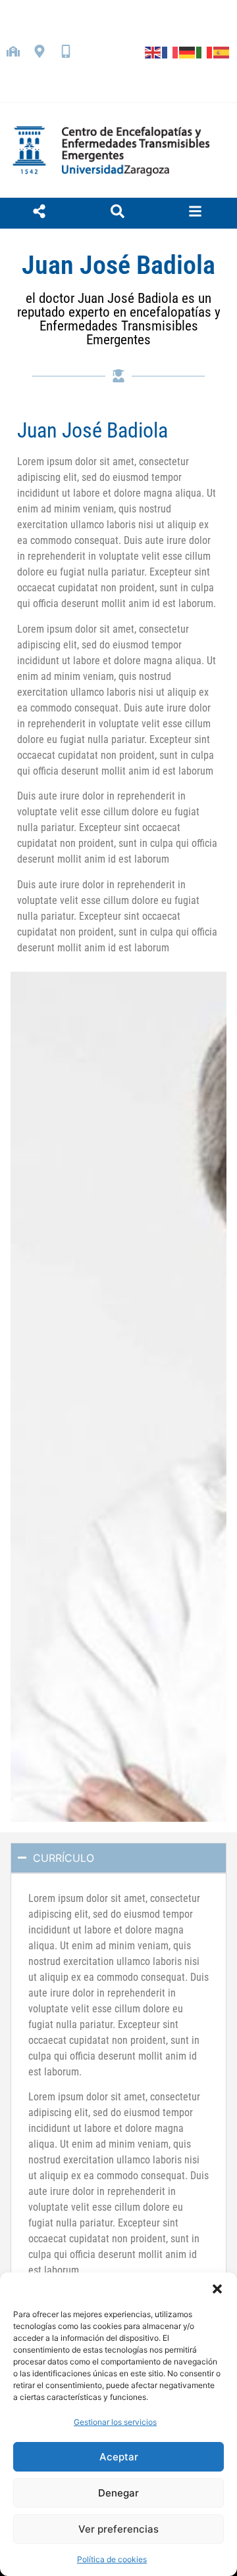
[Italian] (205, 51)
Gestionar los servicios (115, 2422)
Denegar (118, 2493)
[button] (217, 2289)
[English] (153, 51)
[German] (188, 51)
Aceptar (119, 2457)
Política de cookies (112, 2559)
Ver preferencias (118, 2529)
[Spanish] (222, 51)
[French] (171, 51)
